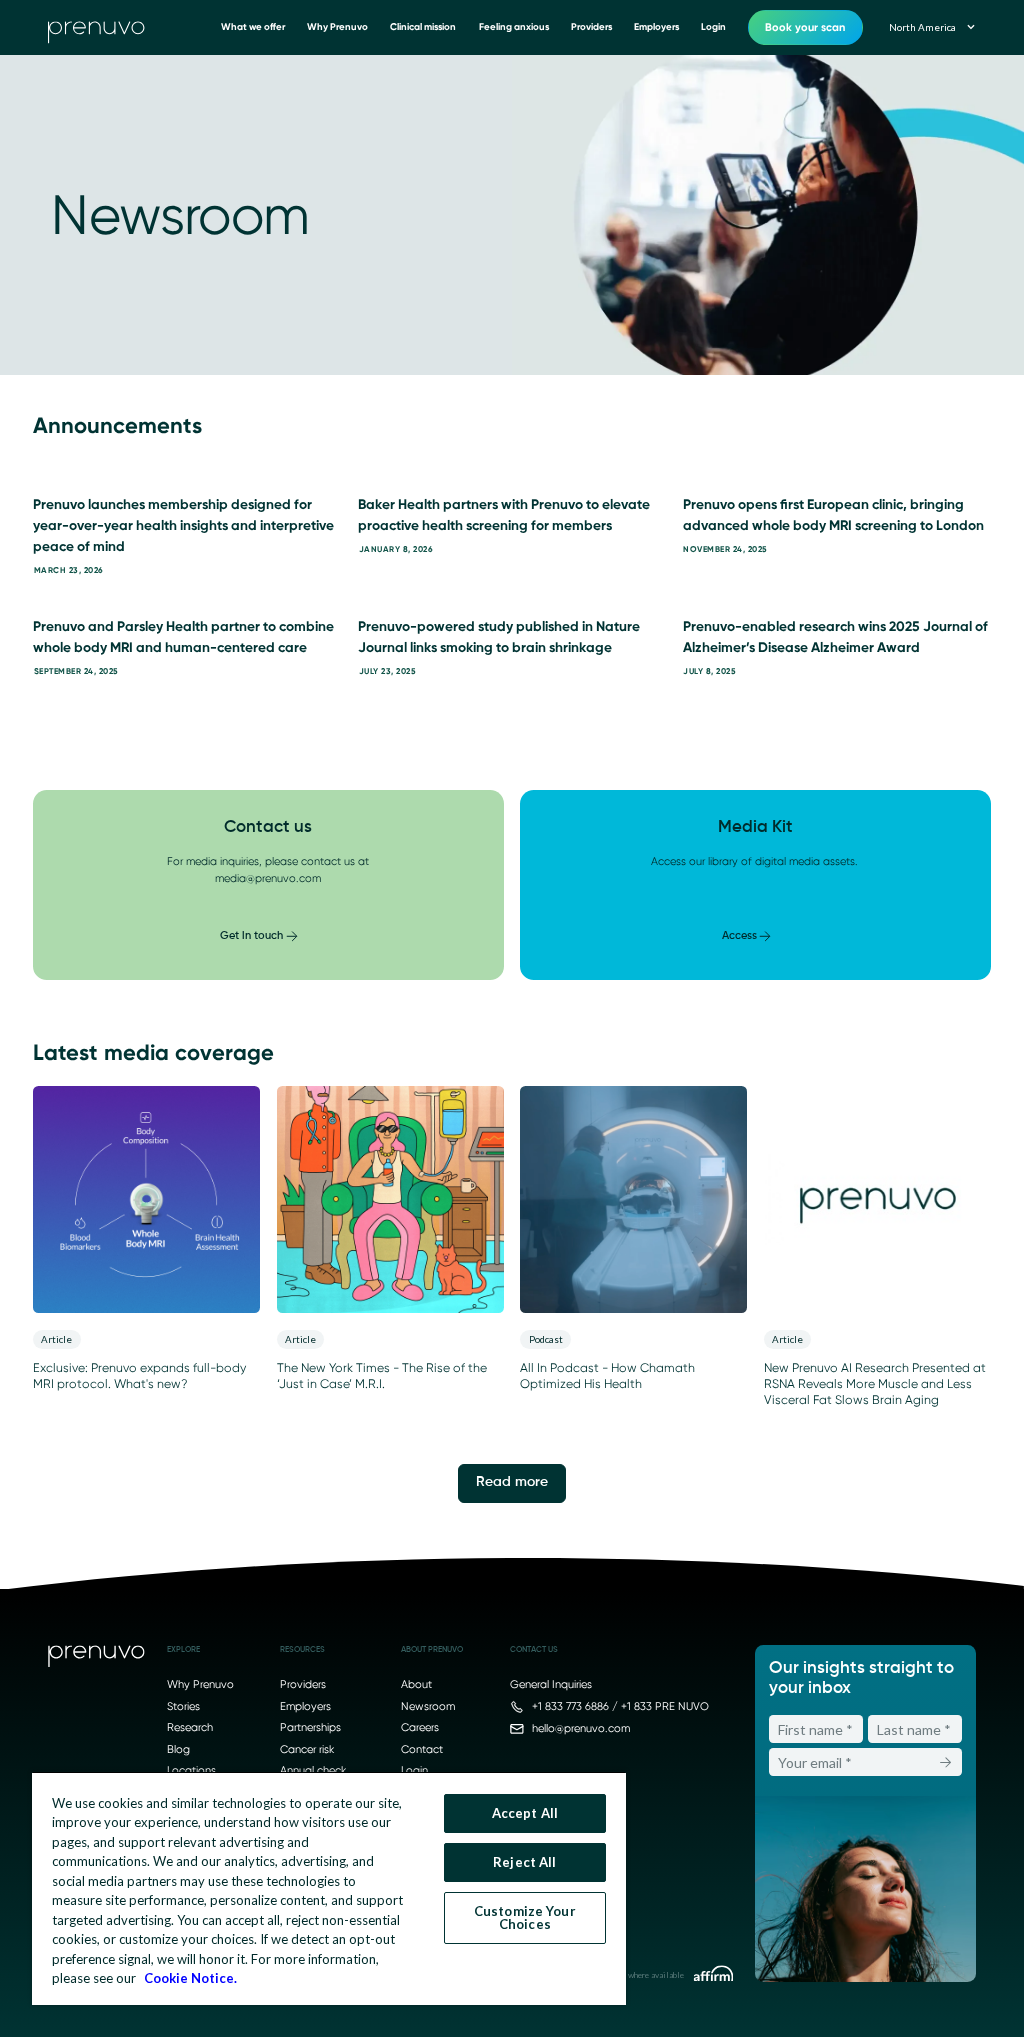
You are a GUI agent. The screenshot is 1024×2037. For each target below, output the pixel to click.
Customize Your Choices (525, 1917)
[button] (930, 28)
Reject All (524, 1862)
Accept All (525, 1813)
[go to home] (96, 28)
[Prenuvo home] (96, 1658)
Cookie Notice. (190, 1978)
